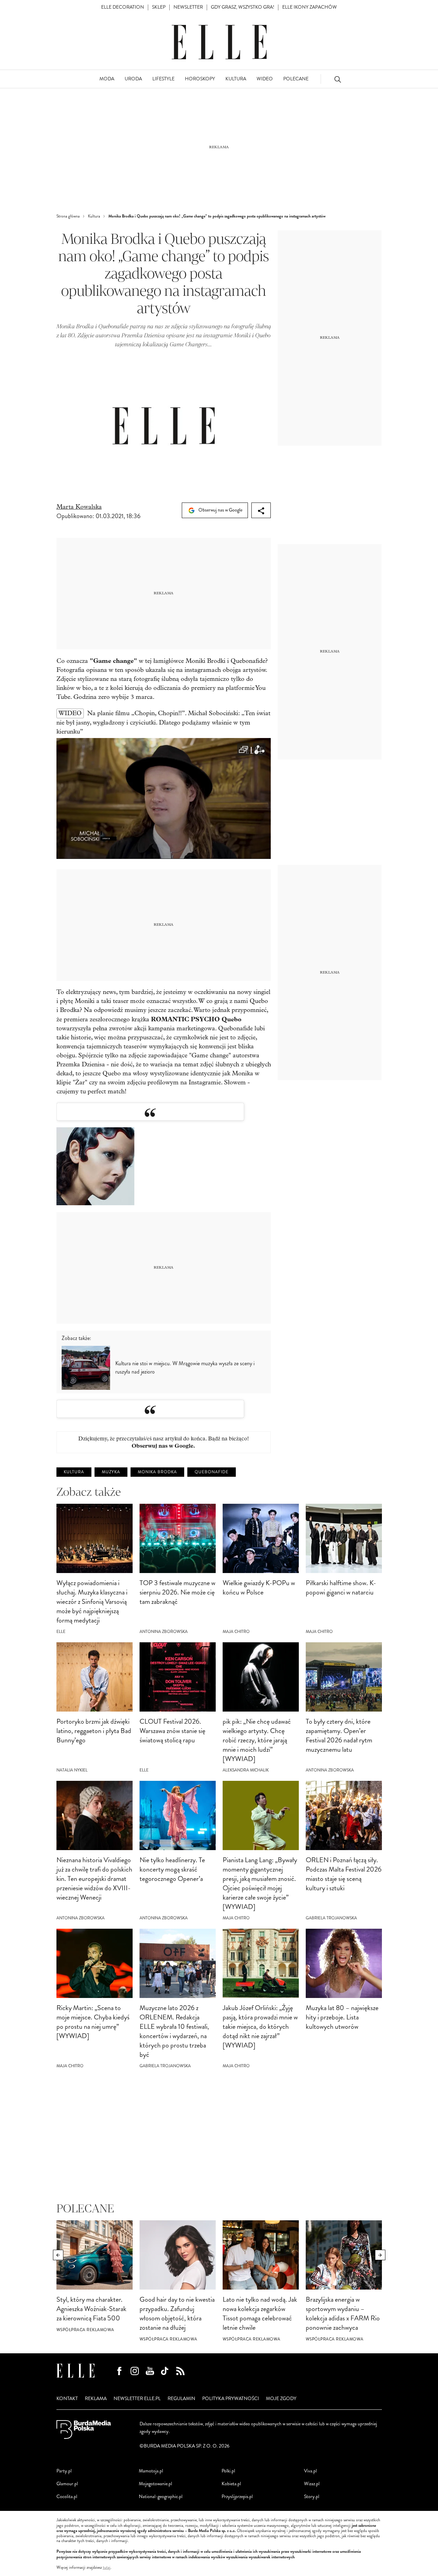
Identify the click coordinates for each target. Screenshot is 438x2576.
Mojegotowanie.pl (155, 2484)
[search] (338, 79)
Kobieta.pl (231, 2484)
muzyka (111, 1472)
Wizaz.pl (312, 2484)
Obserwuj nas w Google (220, 510)
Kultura (74, 1472)
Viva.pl (310, 2471)
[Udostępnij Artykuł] (261, 510)
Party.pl (64, 2471)
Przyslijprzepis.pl (237, 2497)
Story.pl (312, 2497)
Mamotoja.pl (151, 2471)
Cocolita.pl (67, 2497)
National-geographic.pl (161, 2497)
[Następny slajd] (380, 2255)
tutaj (107, 2568)
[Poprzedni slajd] (58, 2255)
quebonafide (212, 1472)
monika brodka (157, 1472)
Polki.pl (228, 2471)
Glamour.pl (67, 2484)
